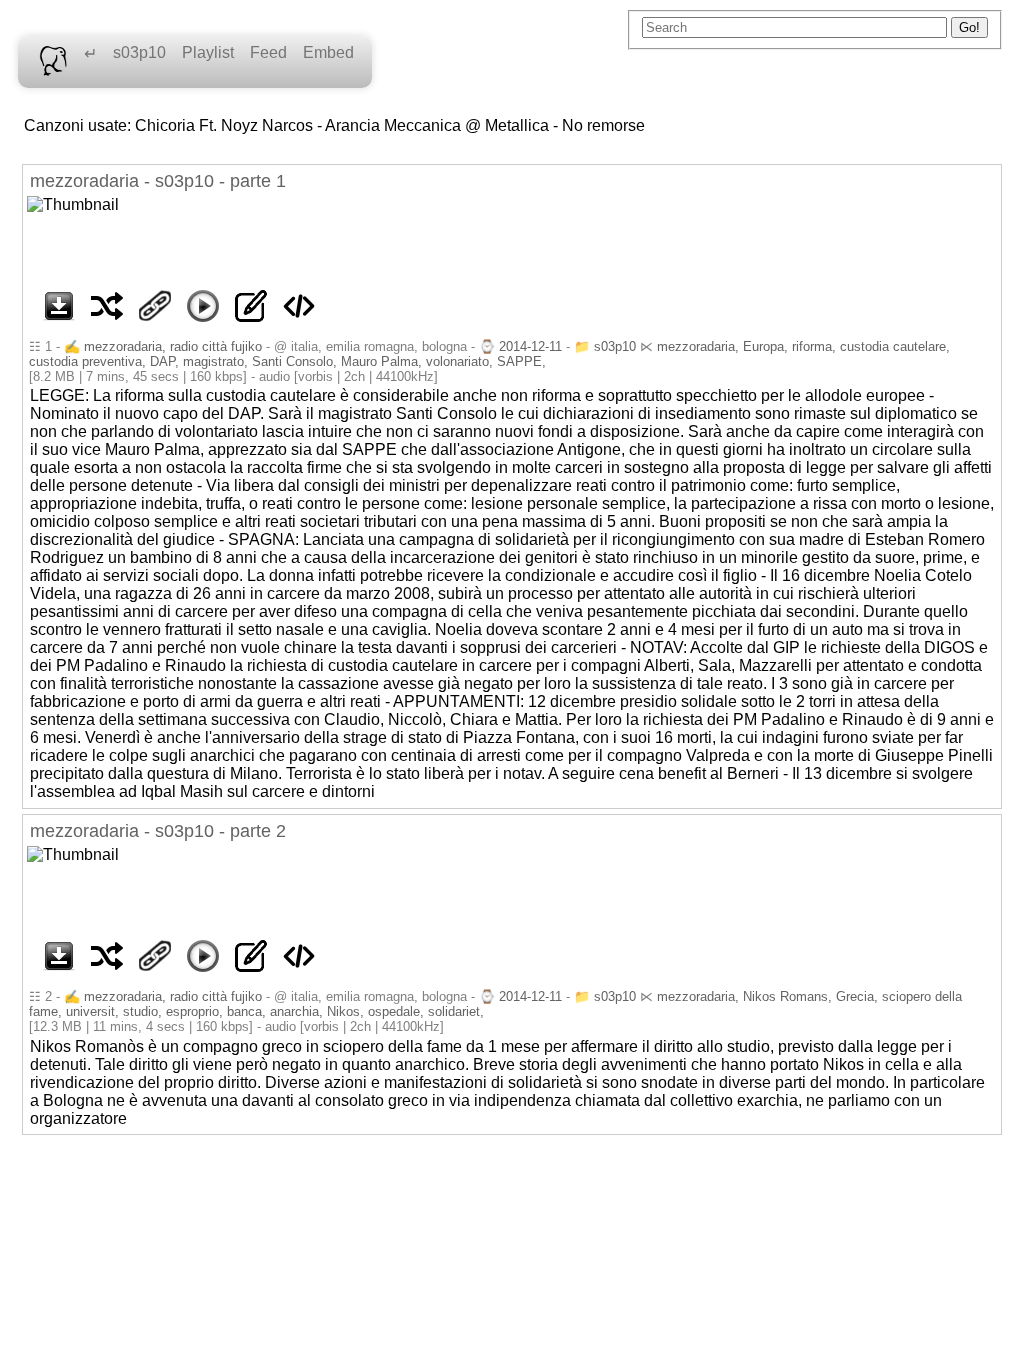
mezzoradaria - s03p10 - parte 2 (158, 831)
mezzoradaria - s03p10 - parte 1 (158, 181)
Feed (268, 52)
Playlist (208, 52)
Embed (328, 52)
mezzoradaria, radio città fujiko (173, 346)
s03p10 (139, 52)
